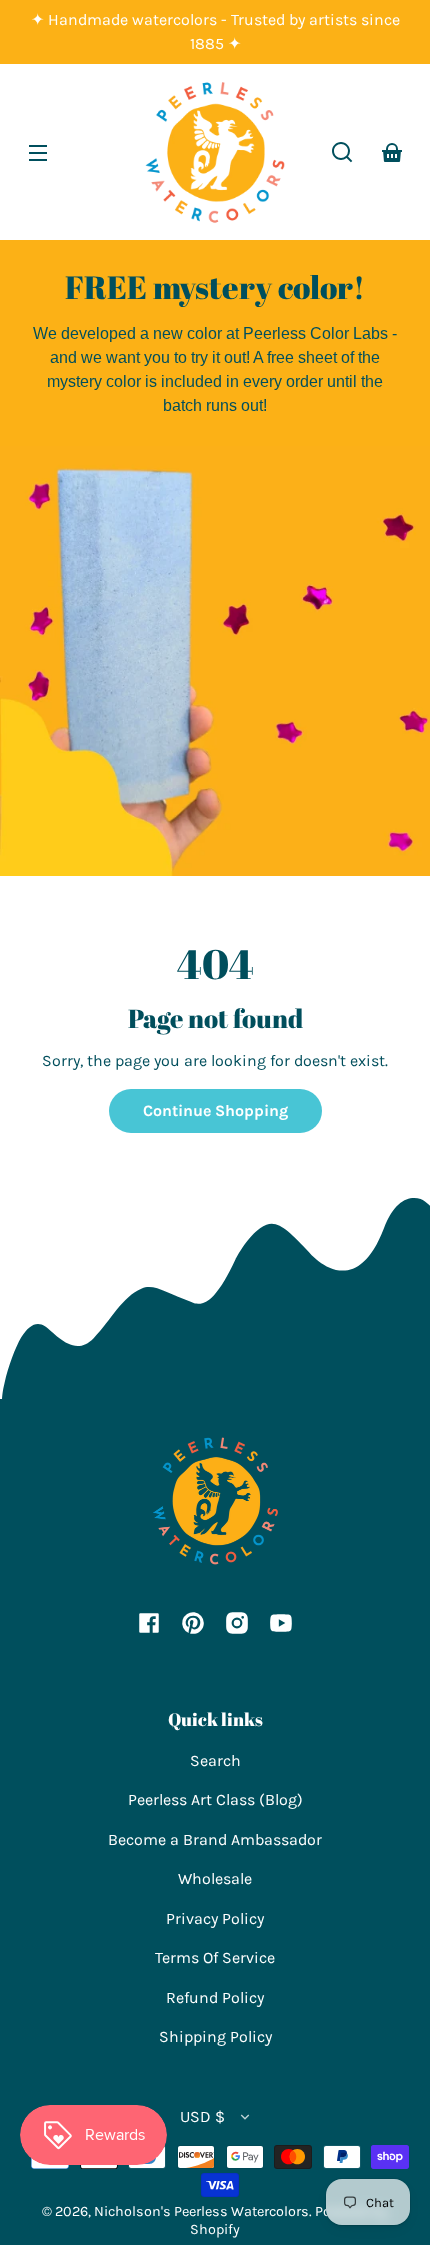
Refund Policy (215, 1997)
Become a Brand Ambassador (215, 1839)
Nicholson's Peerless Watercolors (201, 2211)
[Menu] (38, 152)
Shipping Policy (215, 2036)
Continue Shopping (215, 1110)
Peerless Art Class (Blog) (215, 1799)
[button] (342, 152)
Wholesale (215, 1878)
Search (215, 1760)
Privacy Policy (215, 1918)
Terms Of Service (215, 1957)
